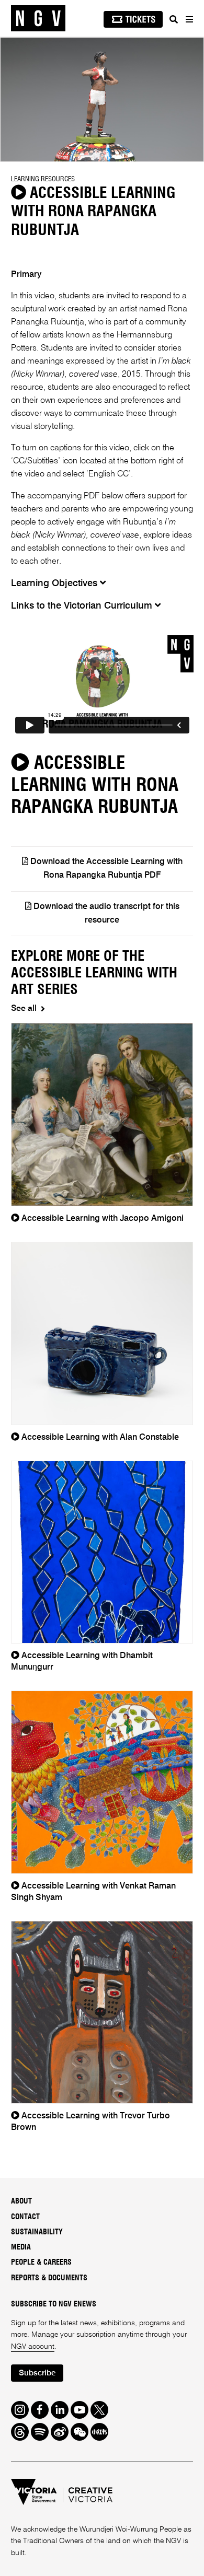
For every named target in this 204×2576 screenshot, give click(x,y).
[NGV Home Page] (38, 19)
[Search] (174, 19)
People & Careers (41, 2263)
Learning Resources (43, 179)
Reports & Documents (49, 2278)
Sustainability (37, 2232)
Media (21, 2247)
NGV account (33, 2347)
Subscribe (37, 2373)
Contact (25, 2217)
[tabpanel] (102, 100)
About (21, 2201)
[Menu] (189, 19)
